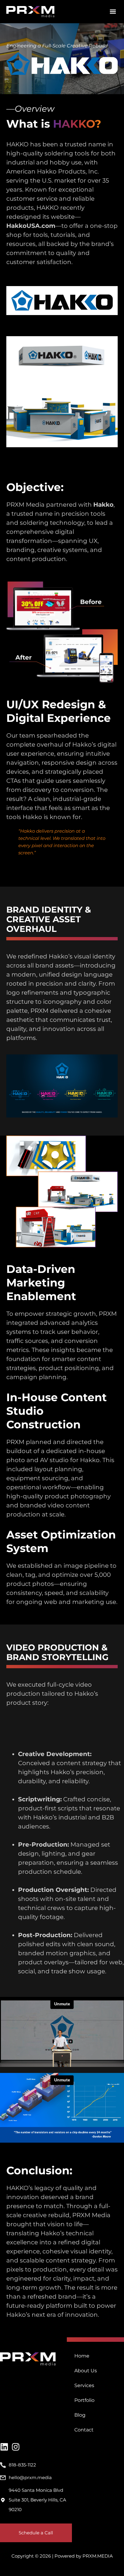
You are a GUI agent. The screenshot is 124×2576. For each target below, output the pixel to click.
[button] (113, 12)
